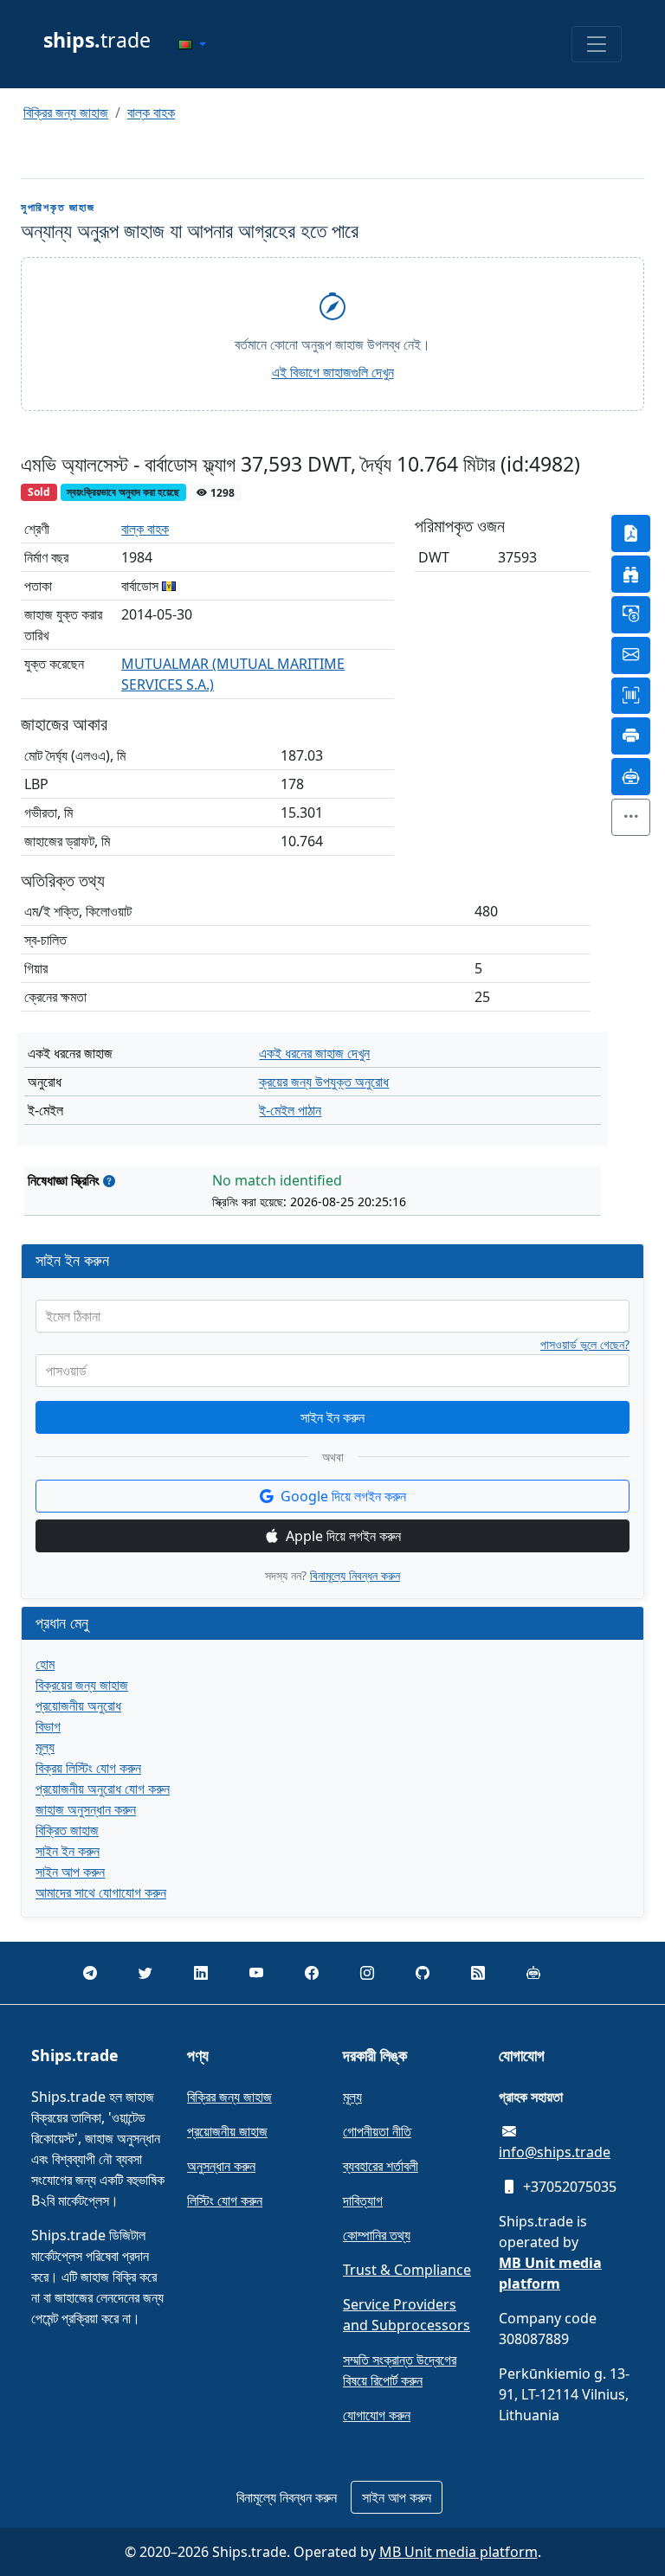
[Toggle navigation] (597, 44)
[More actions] (631, 817)
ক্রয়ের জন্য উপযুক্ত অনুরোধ (324, 1082)
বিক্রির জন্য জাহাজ (66, 112)
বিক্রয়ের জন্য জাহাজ (82, 1685)
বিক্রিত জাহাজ (67, 1830)
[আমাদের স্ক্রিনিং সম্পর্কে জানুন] (109, 1181)
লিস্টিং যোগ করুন (225, 2200)
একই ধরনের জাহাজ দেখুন (314, 1053)
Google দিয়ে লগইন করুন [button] (343, 1496)
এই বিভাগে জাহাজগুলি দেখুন (333, 372)
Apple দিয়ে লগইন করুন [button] (343, 1536)
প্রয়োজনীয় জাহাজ (227, 2131)
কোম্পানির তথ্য (377, 2235)
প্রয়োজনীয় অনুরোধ (78, 1706)
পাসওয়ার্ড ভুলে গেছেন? (585, 1345)
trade (97, 40)
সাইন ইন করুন (332, 1417)
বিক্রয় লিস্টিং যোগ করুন (88, 1768)
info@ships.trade (555, 2152)
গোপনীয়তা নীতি (377, 2131)
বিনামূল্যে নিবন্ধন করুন (355, 1575)
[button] (192, 44)
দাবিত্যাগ (363, 2200)
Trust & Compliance (407, 2270)
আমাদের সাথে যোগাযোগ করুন (101, 1892)
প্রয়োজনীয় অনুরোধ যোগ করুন (103, 1789)
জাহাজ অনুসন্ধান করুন (86, 1809)
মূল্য (45, 1747)
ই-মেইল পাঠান (290, 1110)
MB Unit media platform (458, 2552)
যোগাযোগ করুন (377, 2415)
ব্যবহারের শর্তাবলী (381, 2166)
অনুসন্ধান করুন (221, 2166)
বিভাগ (48, 1726)
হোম (45, 1664)
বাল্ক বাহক (151, 112)
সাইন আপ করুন (70, 1872)
